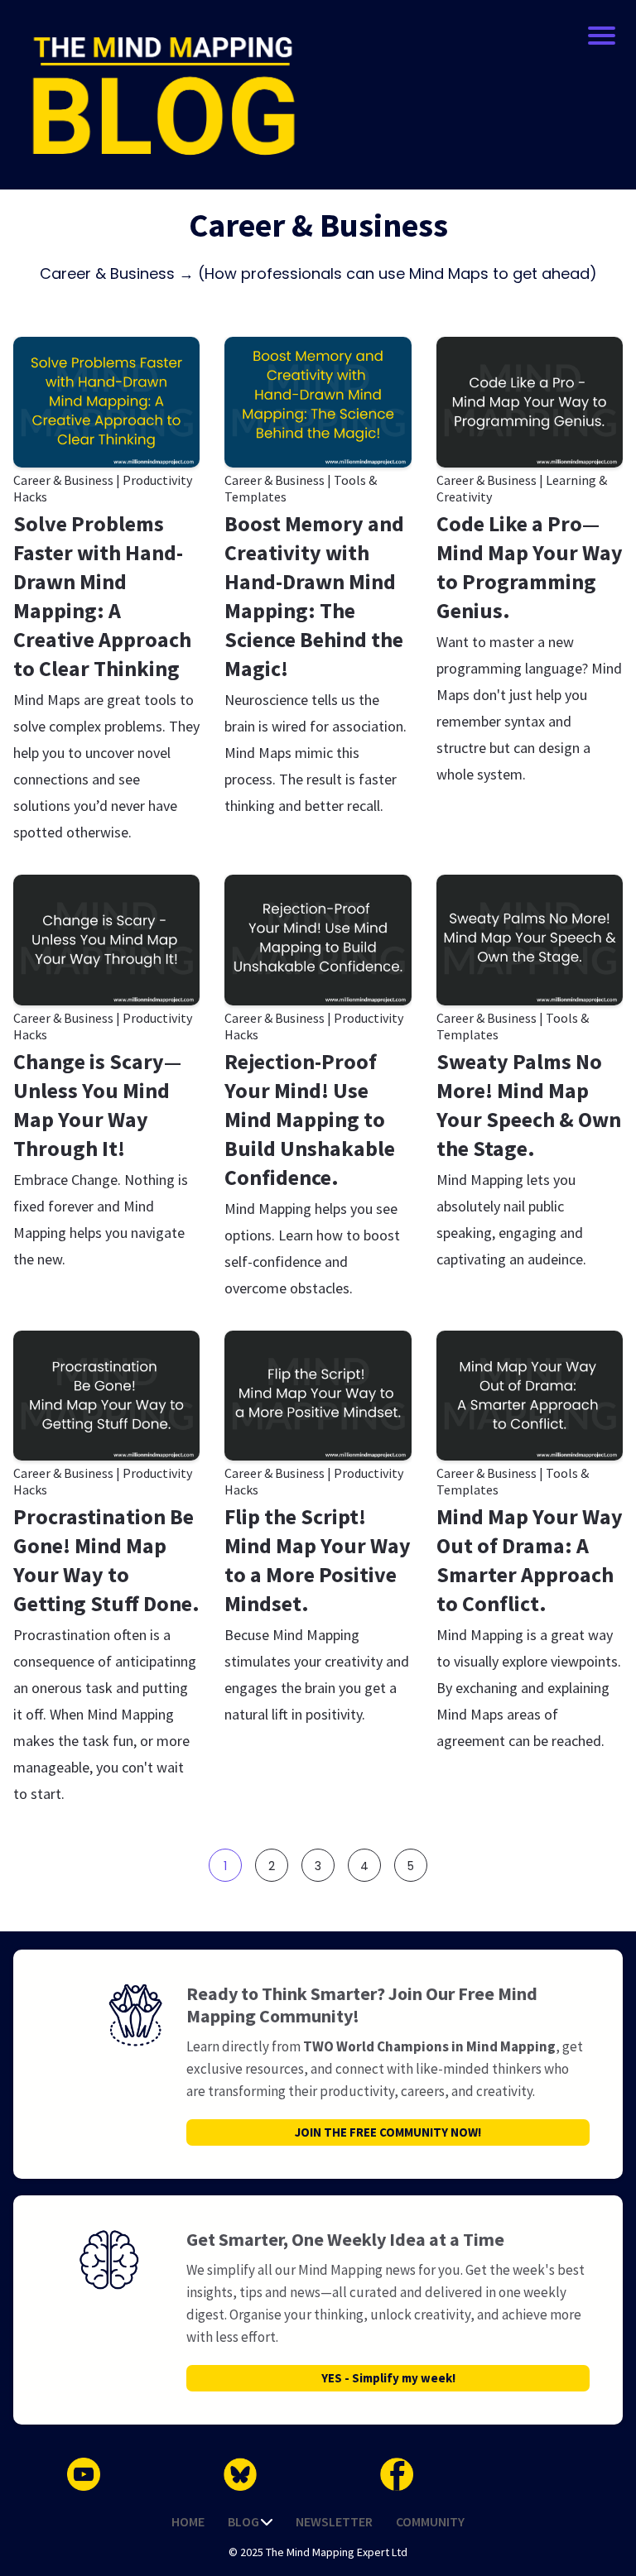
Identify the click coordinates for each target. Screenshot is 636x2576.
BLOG (243, 2521)
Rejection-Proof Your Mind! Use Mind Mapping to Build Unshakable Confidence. (310, 1119)
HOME (188, 2521)
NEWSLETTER (334, 2521)
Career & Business (63, 480)
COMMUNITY (430, 2521)
